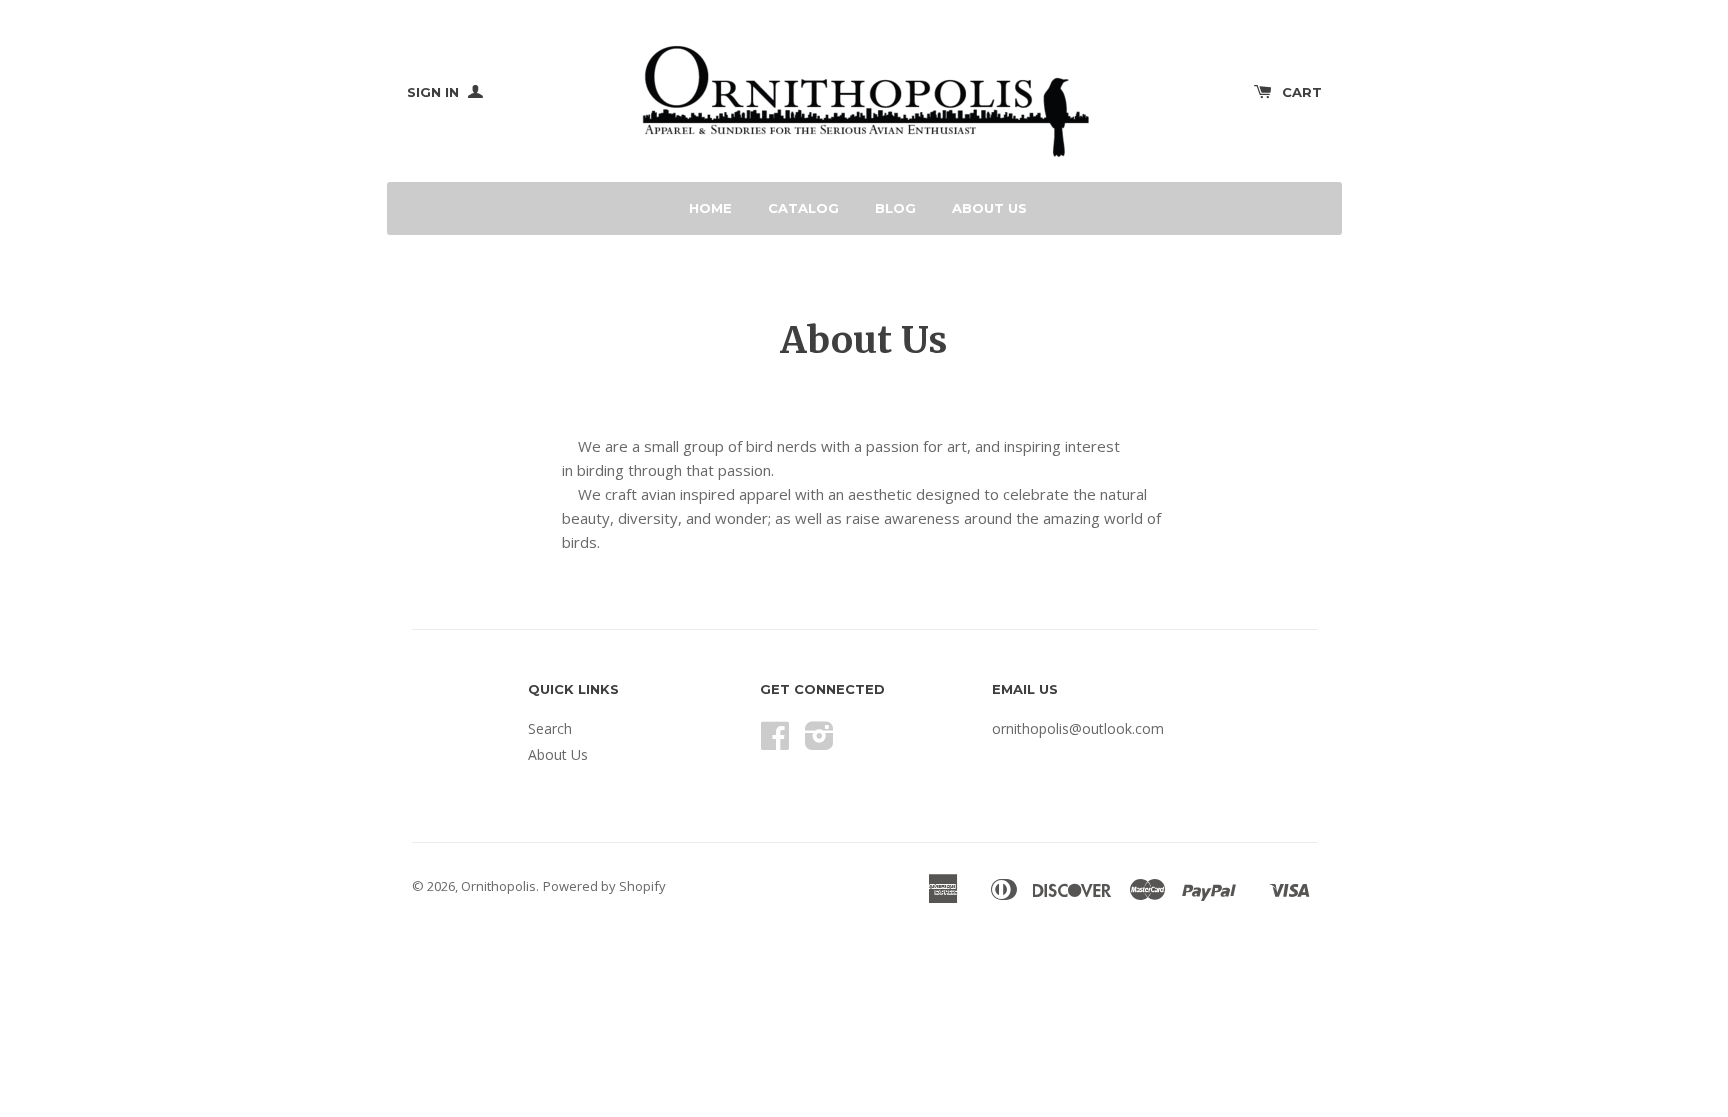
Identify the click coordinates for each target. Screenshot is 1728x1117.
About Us (989, 208)
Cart (1302, 92)
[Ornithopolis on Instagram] (819, 742)
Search (550, 728)
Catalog (803, 208)
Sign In (435, 92)
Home (710, 208)
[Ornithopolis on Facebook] (775, 742)
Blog (895, 208)
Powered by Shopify (604, 886)
